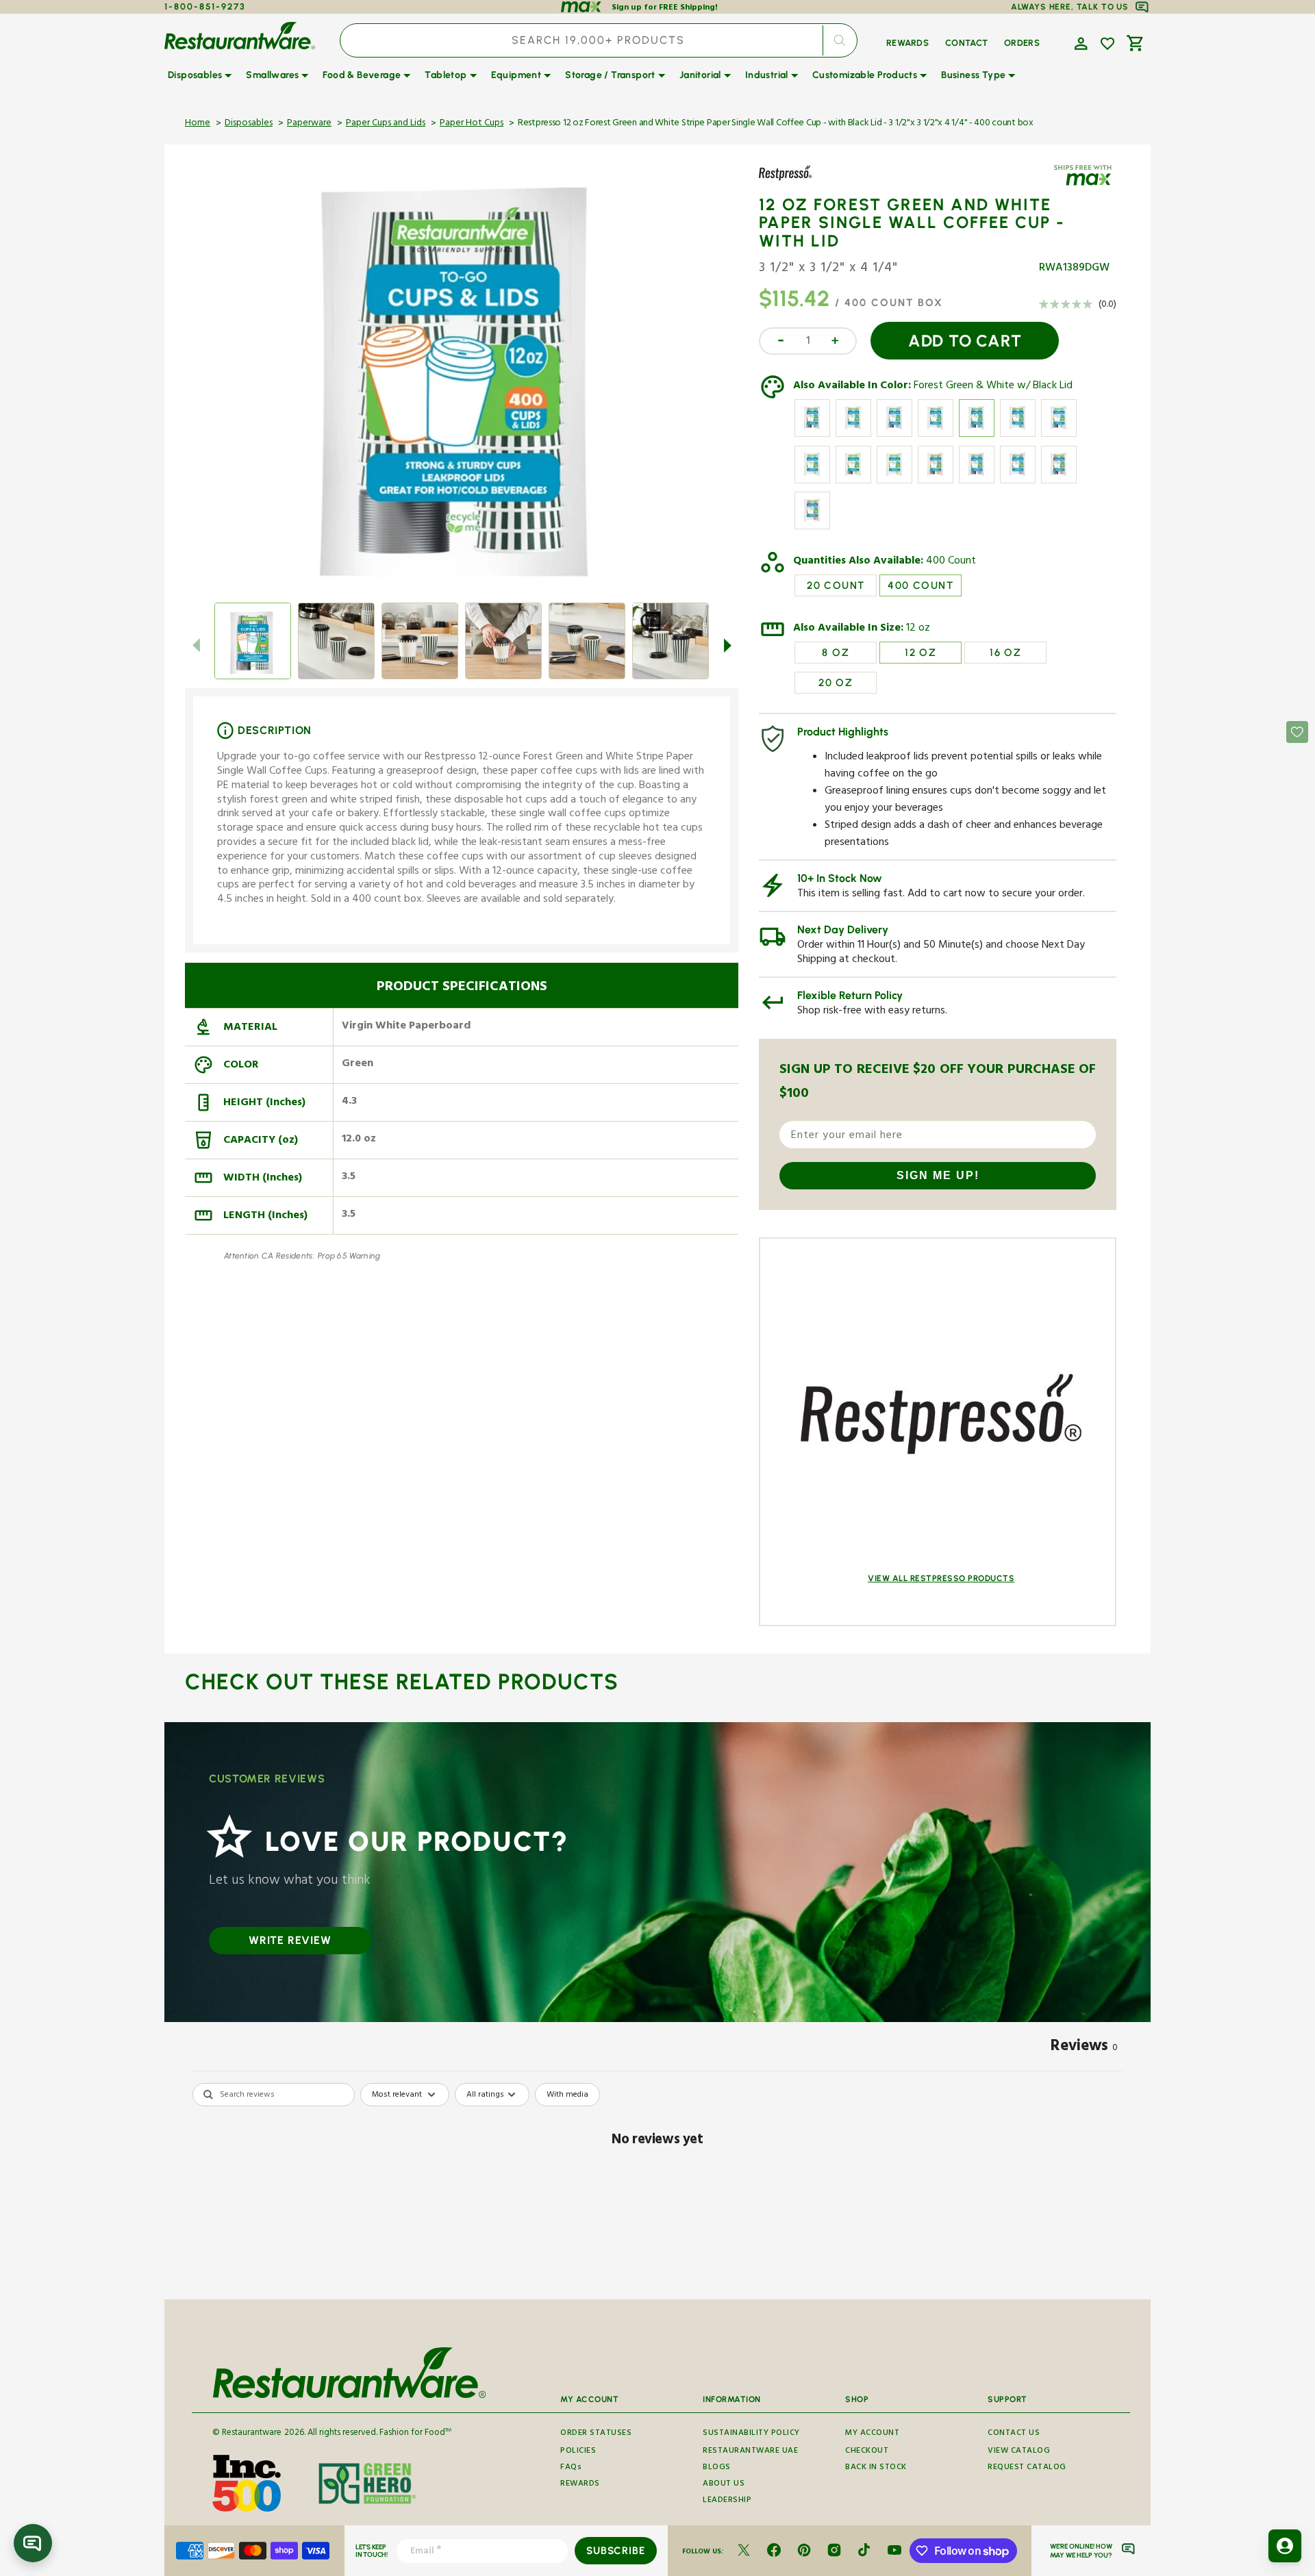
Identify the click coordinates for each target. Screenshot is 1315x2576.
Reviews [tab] (1084, 2048)
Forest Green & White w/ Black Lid (993, 387)
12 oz (918, 629)
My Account (872, 2434)
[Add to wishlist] (1107, 44)
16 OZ (1005, 653)
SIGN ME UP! (938, 1175)
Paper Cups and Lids (386, 124)
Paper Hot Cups (472, 124)
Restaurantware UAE (750, 2452)
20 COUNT (836, 585)
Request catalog (1027, 2468)
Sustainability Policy (751, 2434)
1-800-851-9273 (205, 7)
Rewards (580, 2485)
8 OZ (836, 653)
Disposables (249, 124)
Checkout (867, 2452)
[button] (1079, 42)
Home (198, 124)
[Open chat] (33, 2543)
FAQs (571, 2468)
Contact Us (1014, 2434)
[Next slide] (727, 645)
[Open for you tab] (1285, 2546)
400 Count (951, 562)
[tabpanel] (657, 2187)
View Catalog (1019, 2452)
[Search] (840, 40)
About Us (724, 2485)
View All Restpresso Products (941, 1578)
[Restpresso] (799, 183)
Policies (578, 2452)
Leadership (727, 2501)
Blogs (717, 2468)
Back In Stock (876, 2468)
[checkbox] (567, 2095)
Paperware (309, 124)
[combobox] (599, 40)
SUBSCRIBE (615, 2551)
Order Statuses (596, 2434)
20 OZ (836, 683)
